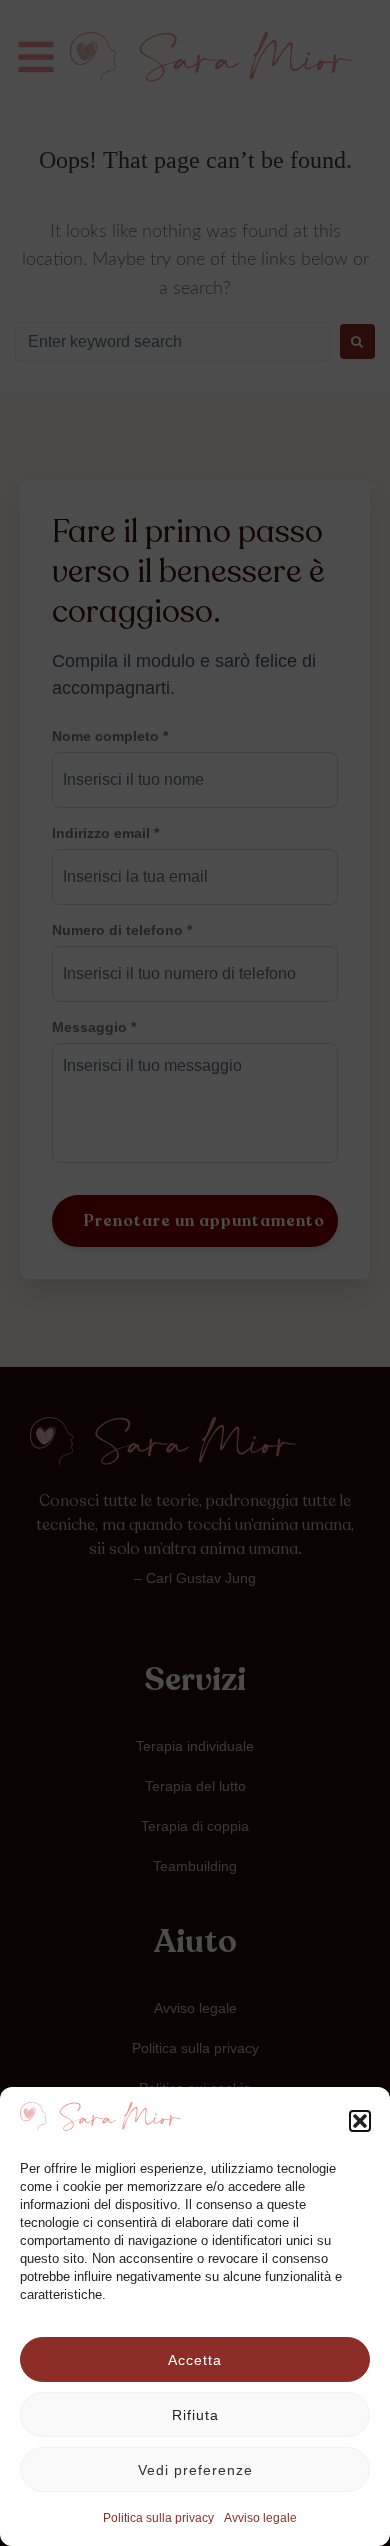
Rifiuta (195, 2415)
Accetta (195, 2360)
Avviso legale (260, 2518)
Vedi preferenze (195, 2470)
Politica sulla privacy (158, 2518)
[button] (360, 2121)
